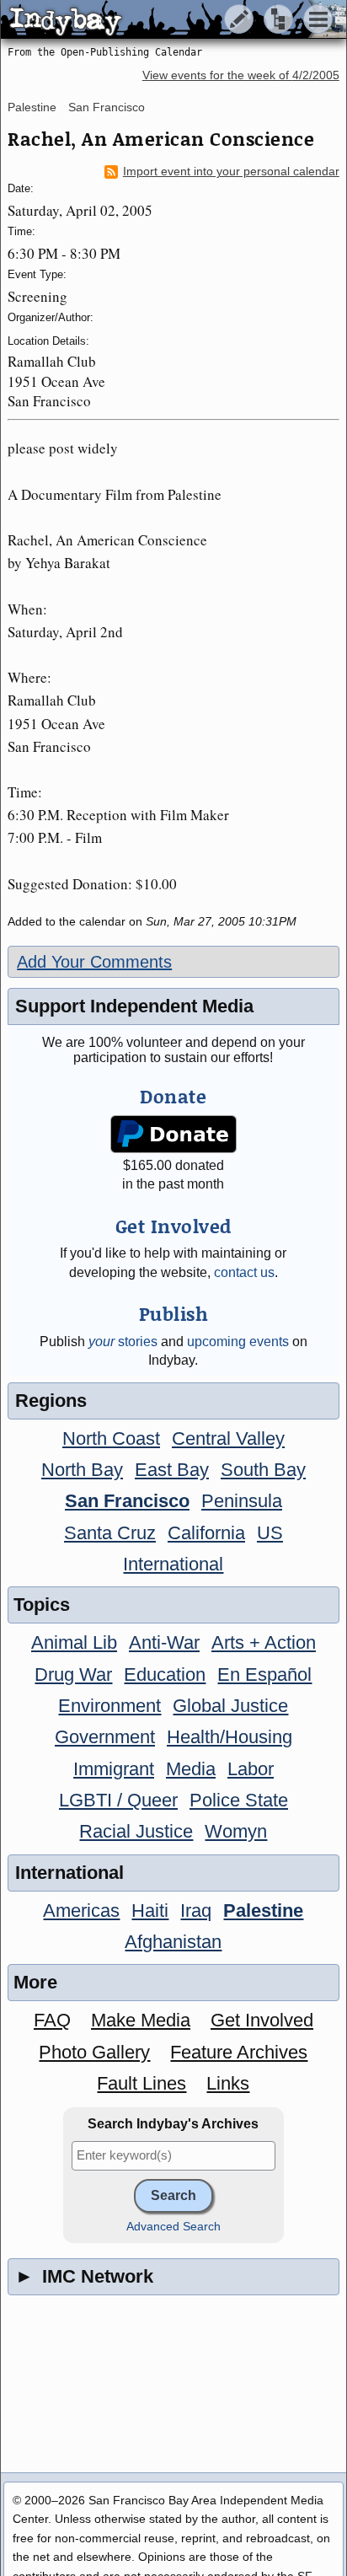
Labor (251, 1769)
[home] (158, 20)
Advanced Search (173, 2227)
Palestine (32, 107)
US (270, 1533)
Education (165, 1674)
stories (123, 1342)
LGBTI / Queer (118, 1800)
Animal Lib (74, 1642)
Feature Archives (239, 2052)
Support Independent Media (134, 1006)
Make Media (141, 2020)
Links (228, 2083)
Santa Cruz (110, 1533)
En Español (264, 1674)
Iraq (196, 1911)
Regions (51, 1401)
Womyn (236, 1831)
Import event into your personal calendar (231, 172)
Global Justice (230, 1706)
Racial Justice (136, 1831)
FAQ (52, 2020)
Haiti (150, 1911)
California (206, 1533)
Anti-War (164, 1642)
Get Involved (262, 2020)
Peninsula (242, 1501)
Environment (109, 1706)
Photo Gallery (94, 2052)
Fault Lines (141, 2083)
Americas (81, 1911)
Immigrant (114, 1769)
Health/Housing (230, 1737)
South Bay (263, 1470)
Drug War (73, 1674)
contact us (244, 1272)
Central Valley (228, 1438)
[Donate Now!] (174, 1134)
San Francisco (107, 107)
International (173, 1564)
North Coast (111, 1438)
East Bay (172, 1470)
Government (105, 1737)
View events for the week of (241, 75)
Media (191, 1769)
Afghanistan (173, 1942)
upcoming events (238, 1342)
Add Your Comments (94, 962)
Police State (239, 1800)
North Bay (82, 1470)
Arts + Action (264, 1642)
